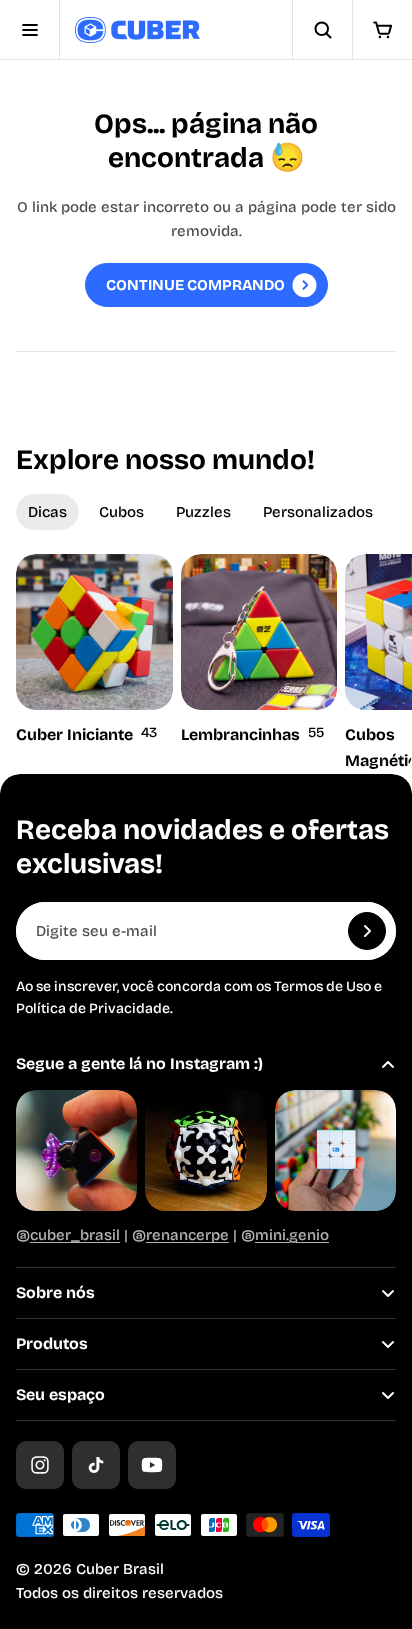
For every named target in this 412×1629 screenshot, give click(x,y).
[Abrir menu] (30, 30)
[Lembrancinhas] (259, 651)
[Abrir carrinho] (382, 30)
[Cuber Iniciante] (94, 651)
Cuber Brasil (120, 1569)
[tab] (47, 512)
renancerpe (187, 1235)
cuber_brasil (75, 1235)
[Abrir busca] (322, 30)
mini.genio (292, 1235)
